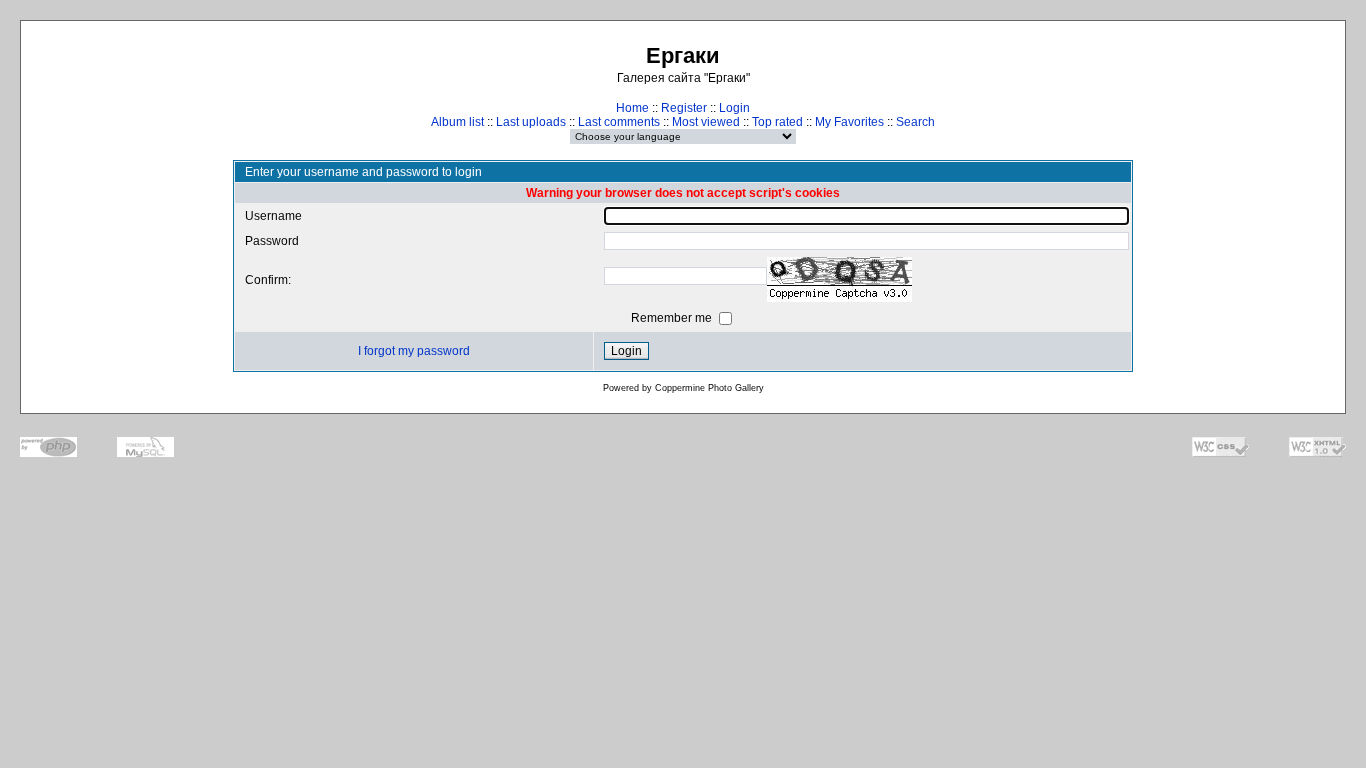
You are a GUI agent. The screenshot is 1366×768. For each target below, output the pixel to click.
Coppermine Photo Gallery (709, 388)
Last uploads (531, 122)
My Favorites (849, 122)
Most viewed (706, 122)
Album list (457, 122)
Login (734, 108)
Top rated (777, 122)
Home (632, 108)
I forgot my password (414, 351)
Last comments (619, 122)
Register (684, 108)
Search (915, 122)
